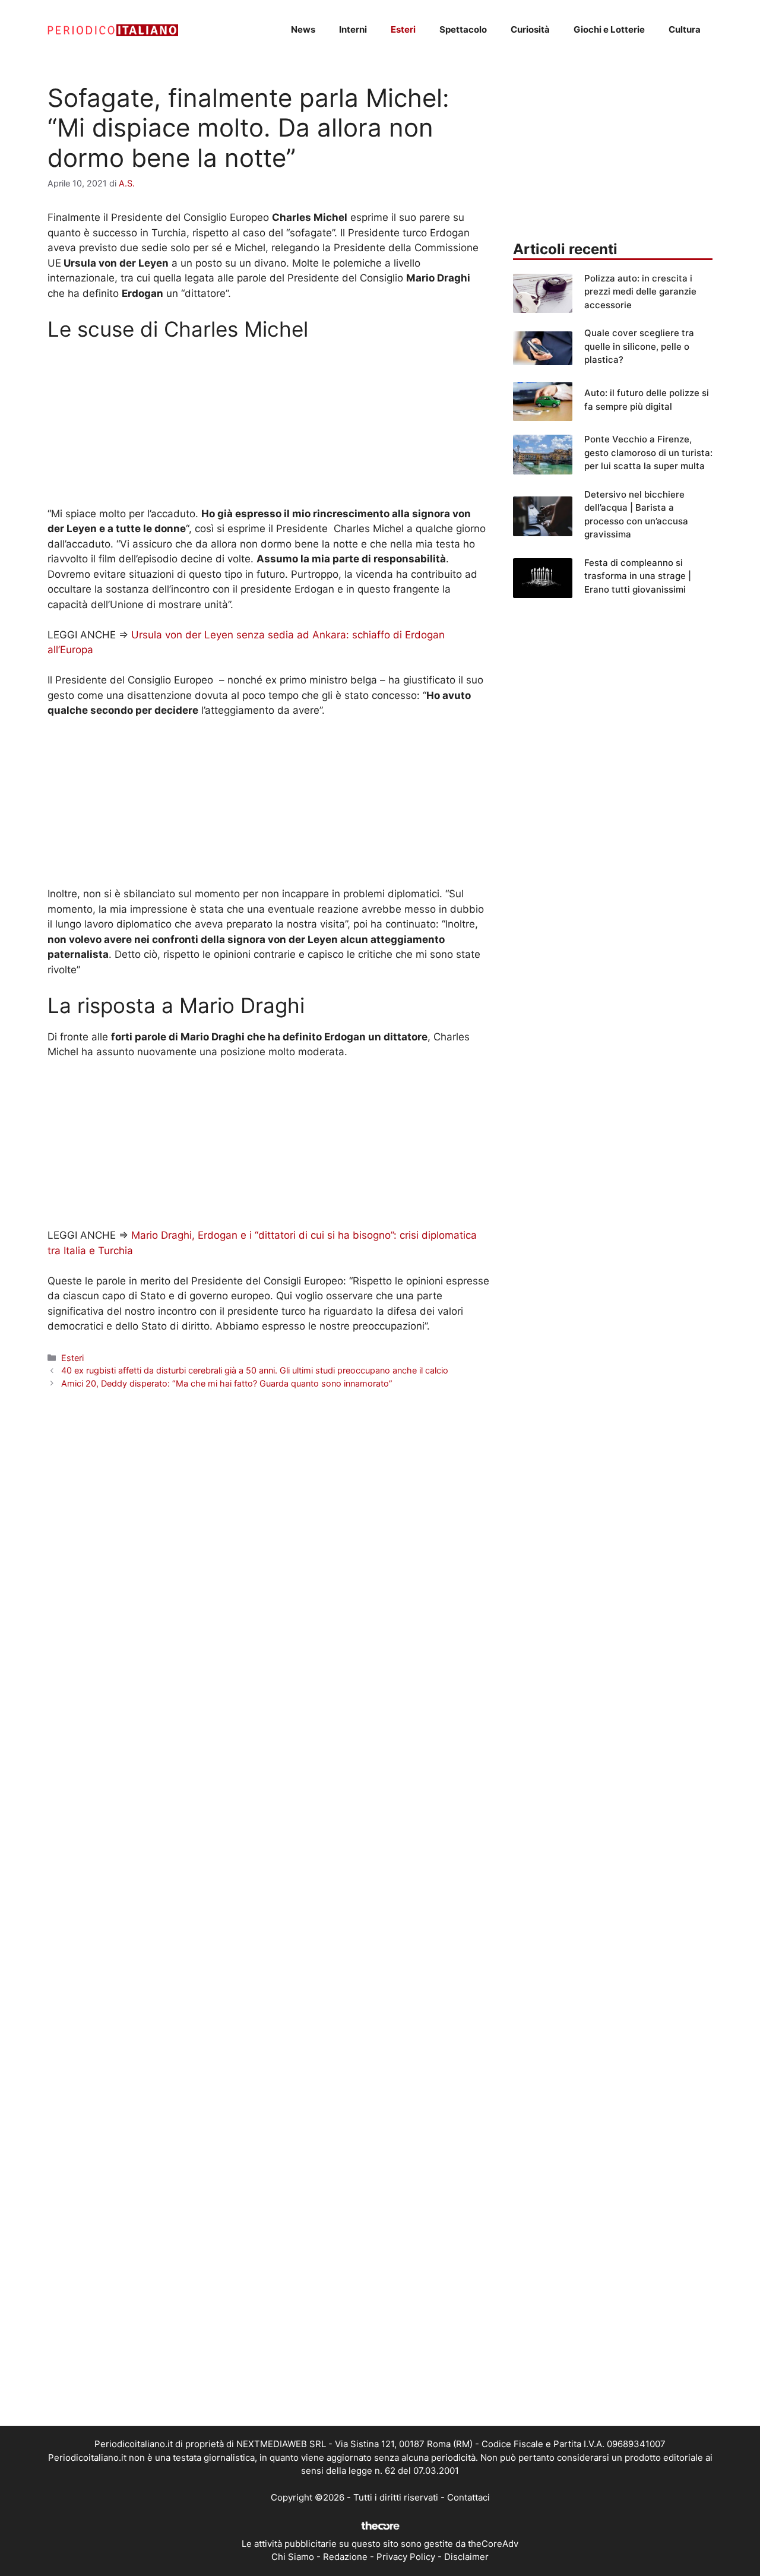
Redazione (345, 2557)
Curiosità (530, 29)
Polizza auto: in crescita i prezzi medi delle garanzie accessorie (640, 292)
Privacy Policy (406, 2557)
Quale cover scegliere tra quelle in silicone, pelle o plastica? (639, 346)
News (303, 29)
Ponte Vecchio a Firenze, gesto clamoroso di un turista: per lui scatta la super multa (648, 452)
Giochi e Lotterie (609, 29)
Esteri (403, 29)
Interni (353, 29)
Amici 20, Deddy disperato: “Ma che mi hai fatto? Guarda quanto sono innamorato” (227, 1383)
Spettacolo (463, 29)
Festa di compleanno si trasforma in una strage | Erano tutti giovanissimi (638, 576)
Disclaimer (466, 2557)
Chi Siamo (293, 2557)
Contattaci (468, 2497)
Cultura (685, 29)
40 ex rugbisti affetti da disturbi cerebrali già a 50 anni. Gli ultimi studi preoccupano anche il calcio (255, 1370)
